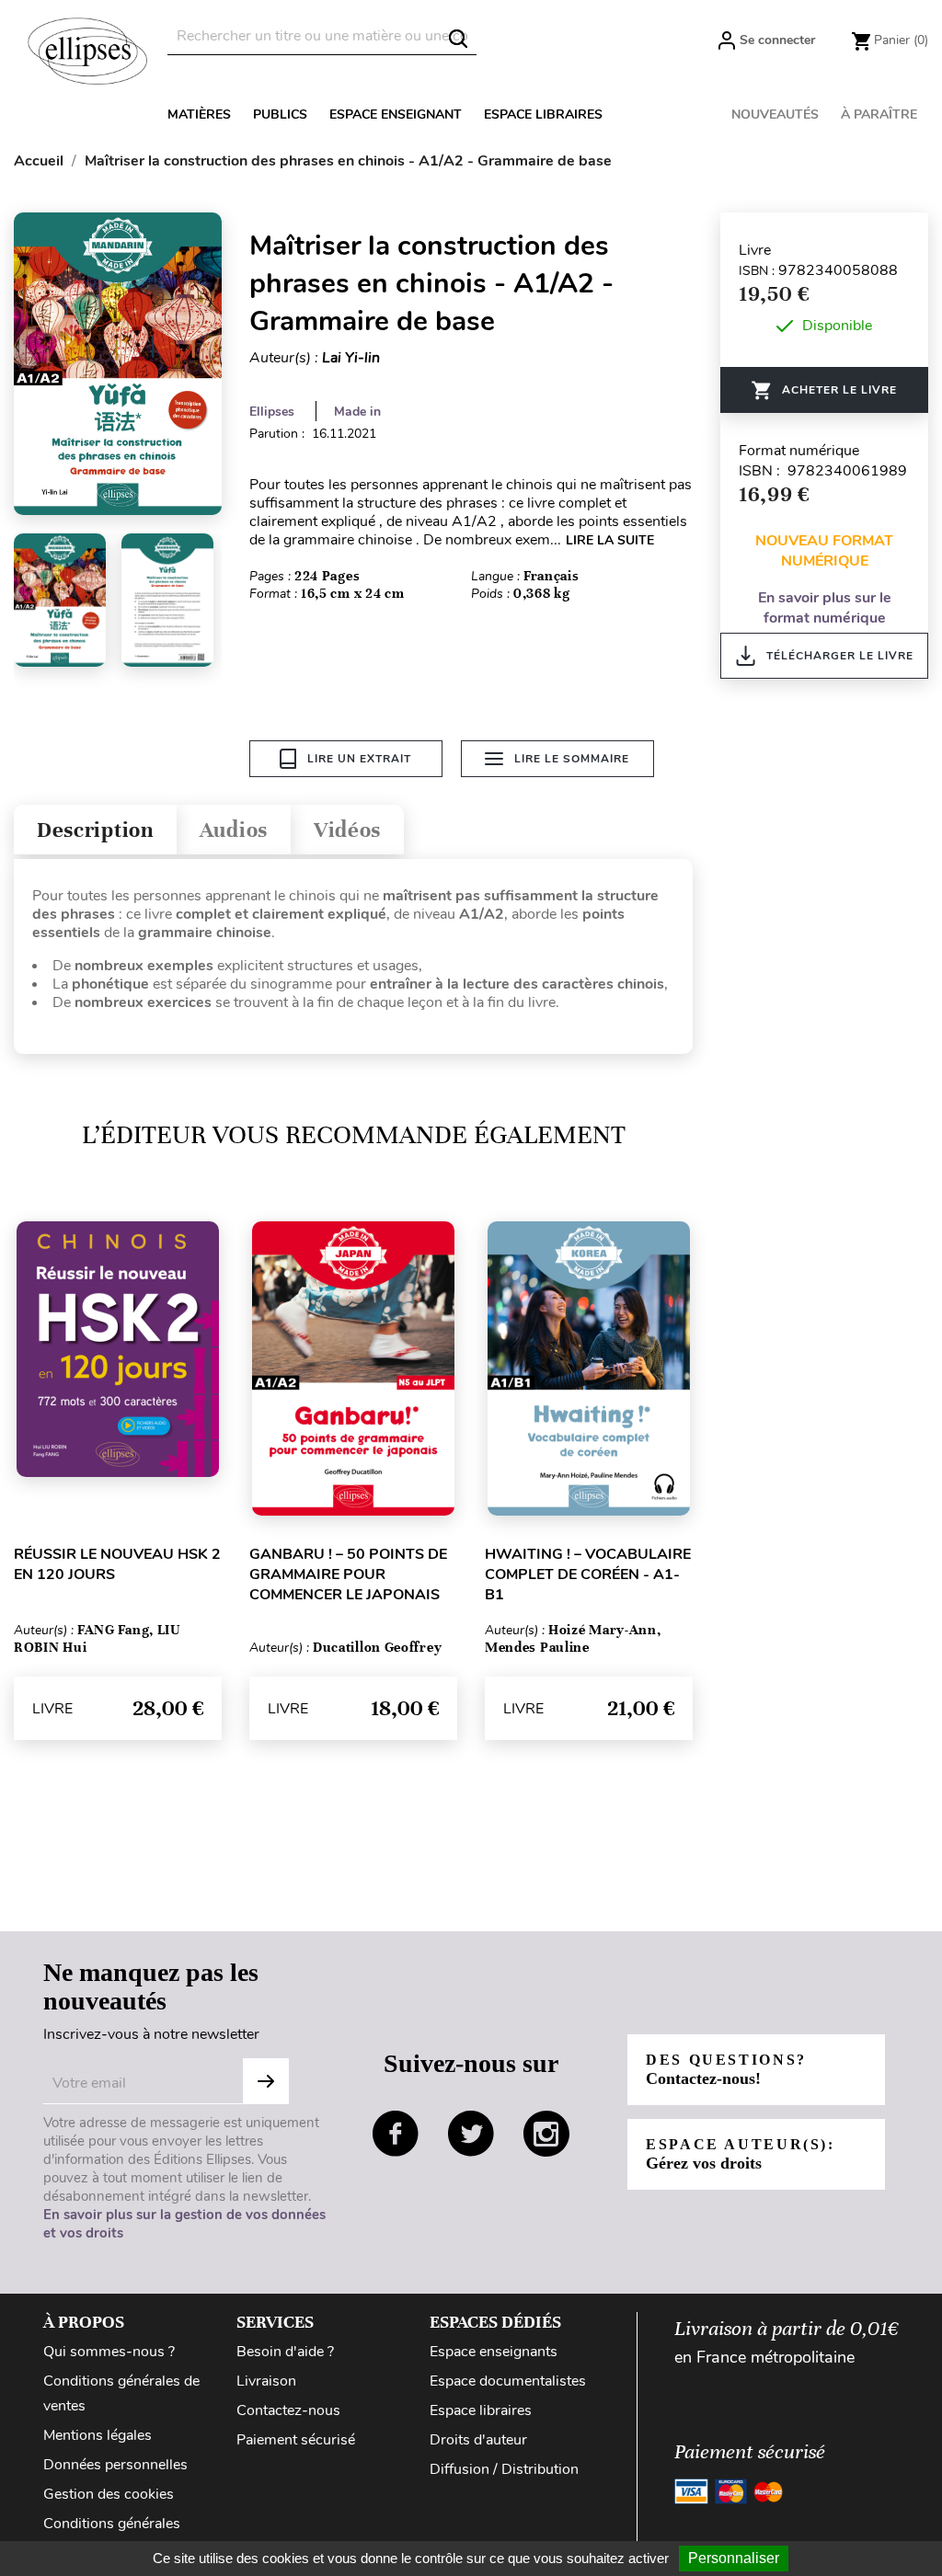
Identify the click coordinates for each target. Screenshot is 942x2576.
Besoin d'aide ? (285, 2352)
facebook (396, 2134)
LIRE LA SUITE (610, 540)
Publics (280, 114)
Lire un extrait (359, 759)
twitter (471, 2134)
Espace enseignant (396, 114)
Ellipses (272, 412)
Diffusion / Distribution (504, 2469)
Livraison (266, 2381)
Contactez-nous (288, 2410)
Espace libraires (543, 114)
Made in (357, 412)
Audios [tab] (234, 830)
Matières (199, 114)
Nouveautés (775, 114)
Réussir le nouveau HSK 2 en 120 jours (117, 1564)
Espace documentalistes (508, 2381)
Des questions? (726, 2070)
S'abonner (266, 2081)
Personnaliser (734, 2558)
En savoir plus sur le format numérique (825, 608)
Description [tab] (95, 830)
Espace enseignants (494, 2352)
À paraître (879, 114)
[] (458, 39)
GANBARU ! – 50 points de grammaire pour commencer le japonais (348, 1574)
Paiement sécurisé (296, 2440)
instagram (546, 2134)
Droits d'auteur (478, 2440)
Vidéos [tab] (347, 830)
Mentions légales (98, 2435)
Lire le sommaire (572, 759)
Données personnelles (115, 2465)
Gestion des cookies (109, 2494)
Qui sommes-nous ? (109, 2352)
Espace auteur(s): (741, 2154)
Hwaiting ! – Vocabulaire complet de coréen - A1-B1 (588, 1574)
